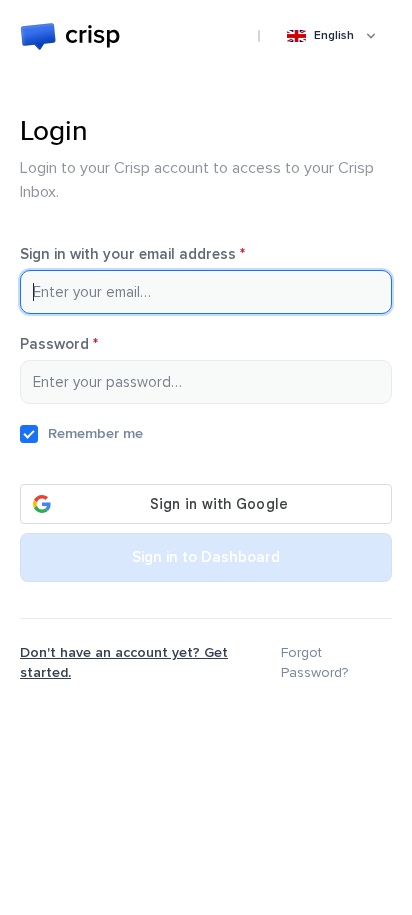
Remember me (95, 433)
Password (87, 344)
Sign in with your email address (161, 254)
